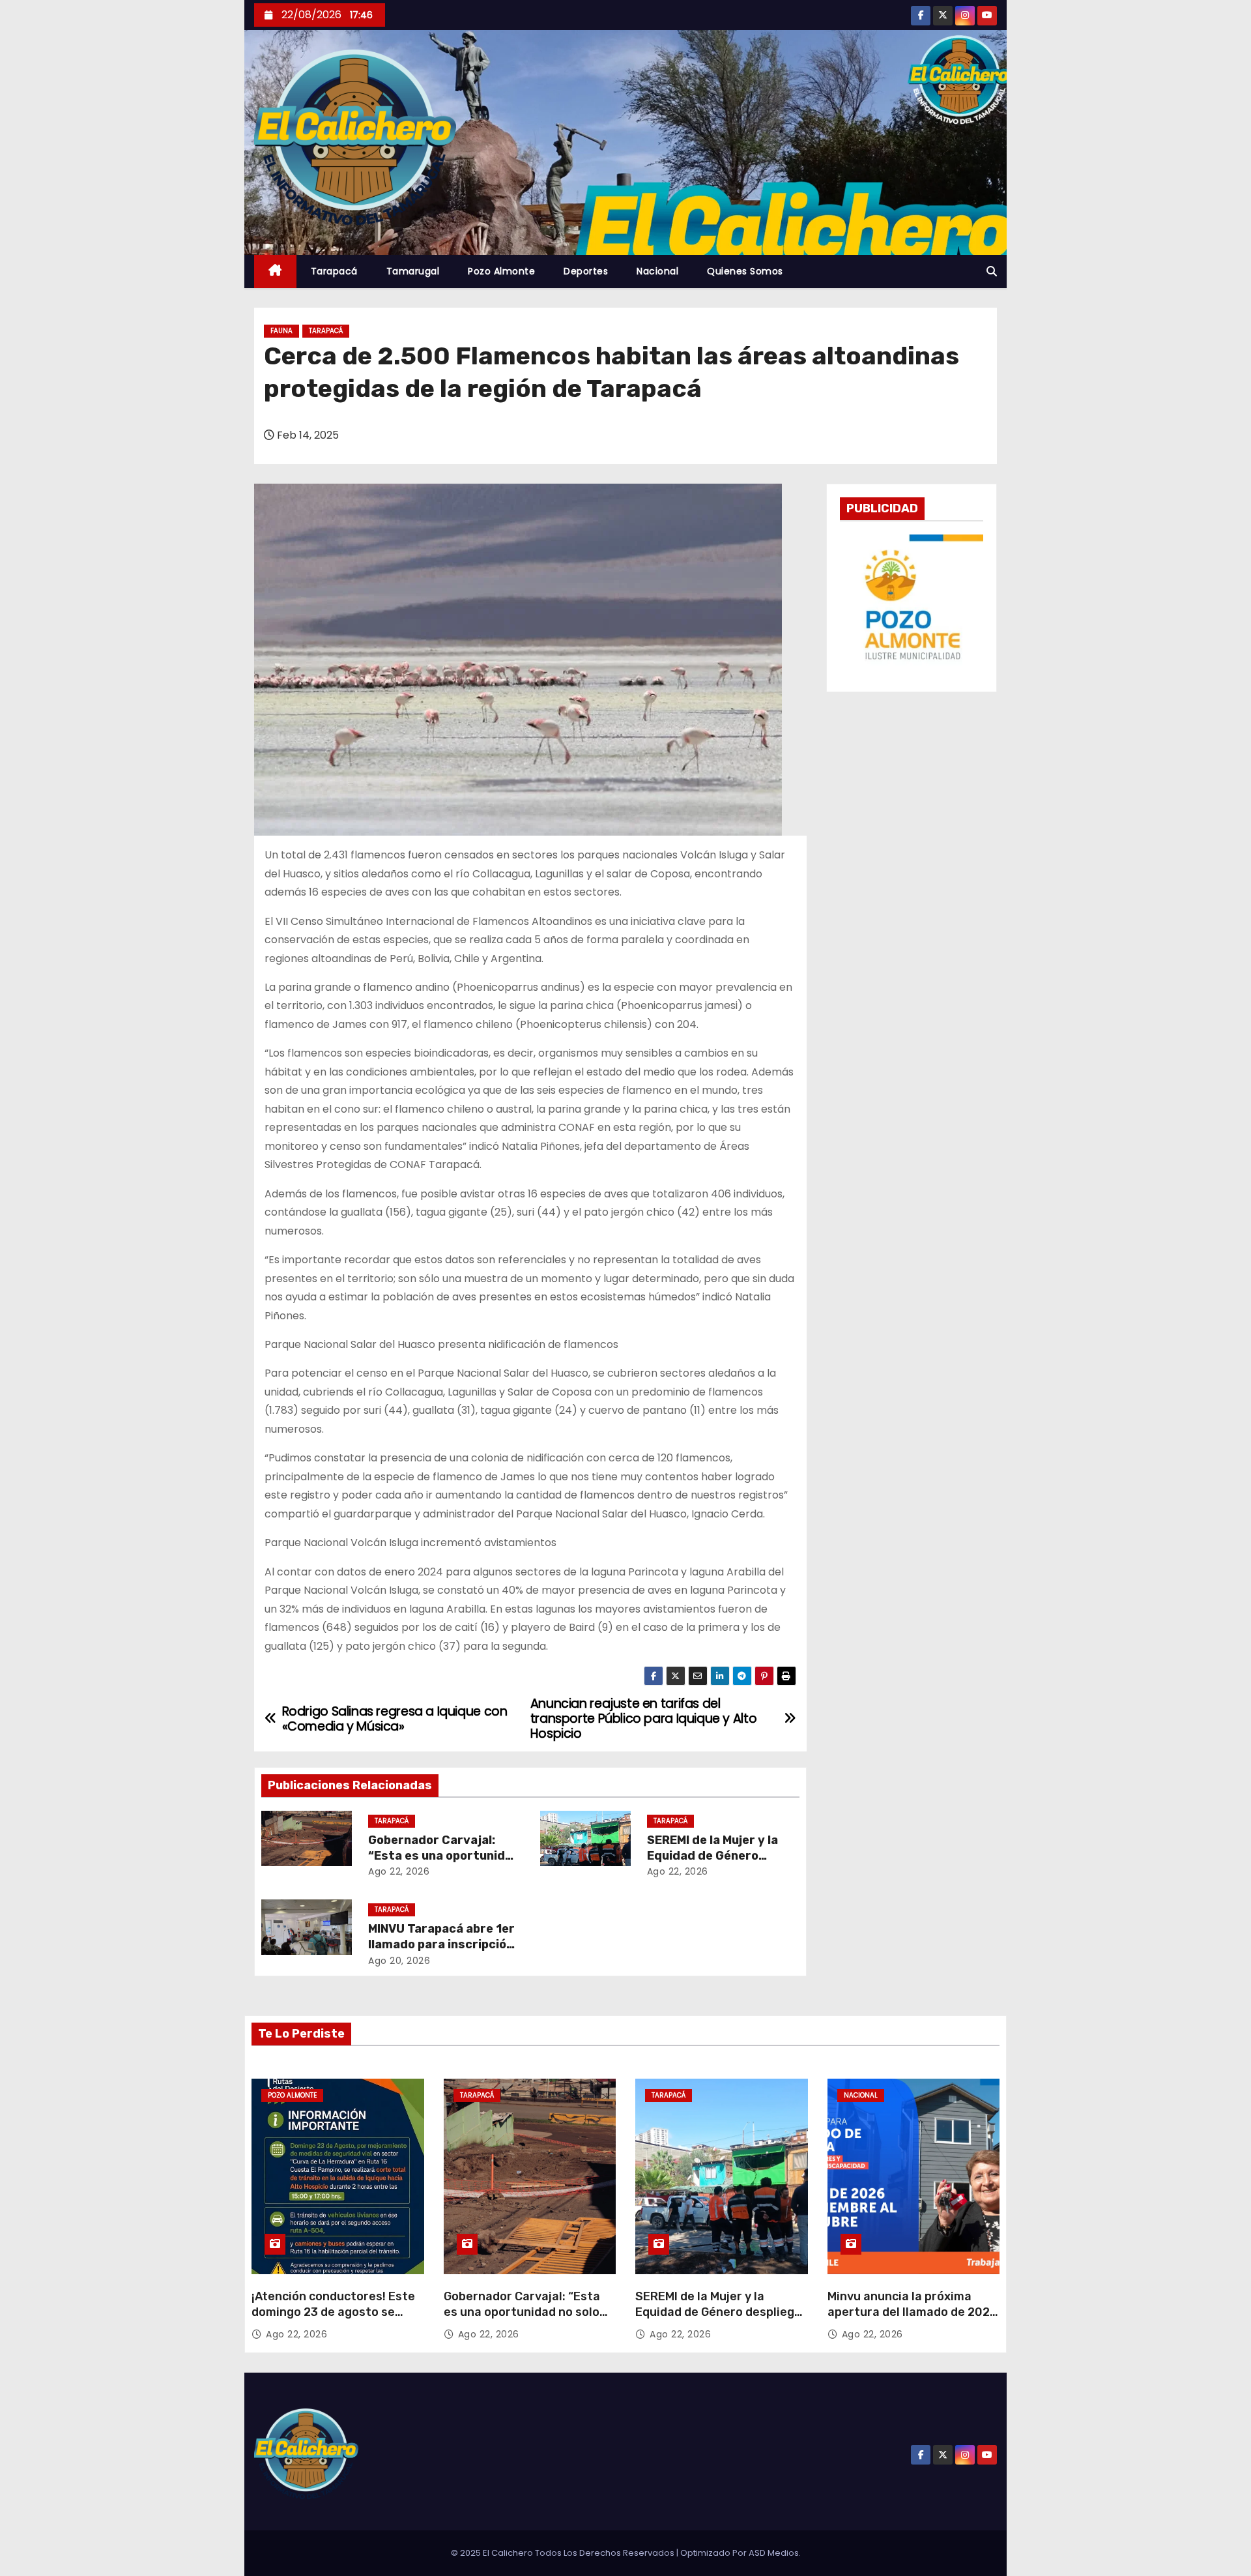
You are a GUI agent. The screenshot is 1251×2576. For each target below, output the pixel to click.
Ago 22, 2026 (399, 1871)
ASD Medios (774, 2553)
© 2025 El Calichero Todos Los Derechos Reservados (564, 2553)
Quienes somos (745, 271)
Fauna (281, 331)
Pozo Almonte (501, 271)
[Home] (275, 271)
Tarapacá (334, 271)
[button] (992, 271)
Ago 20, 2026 (399, 1961)
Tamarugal (413, 271)
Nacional (657, 271)
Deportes (586, 271)
